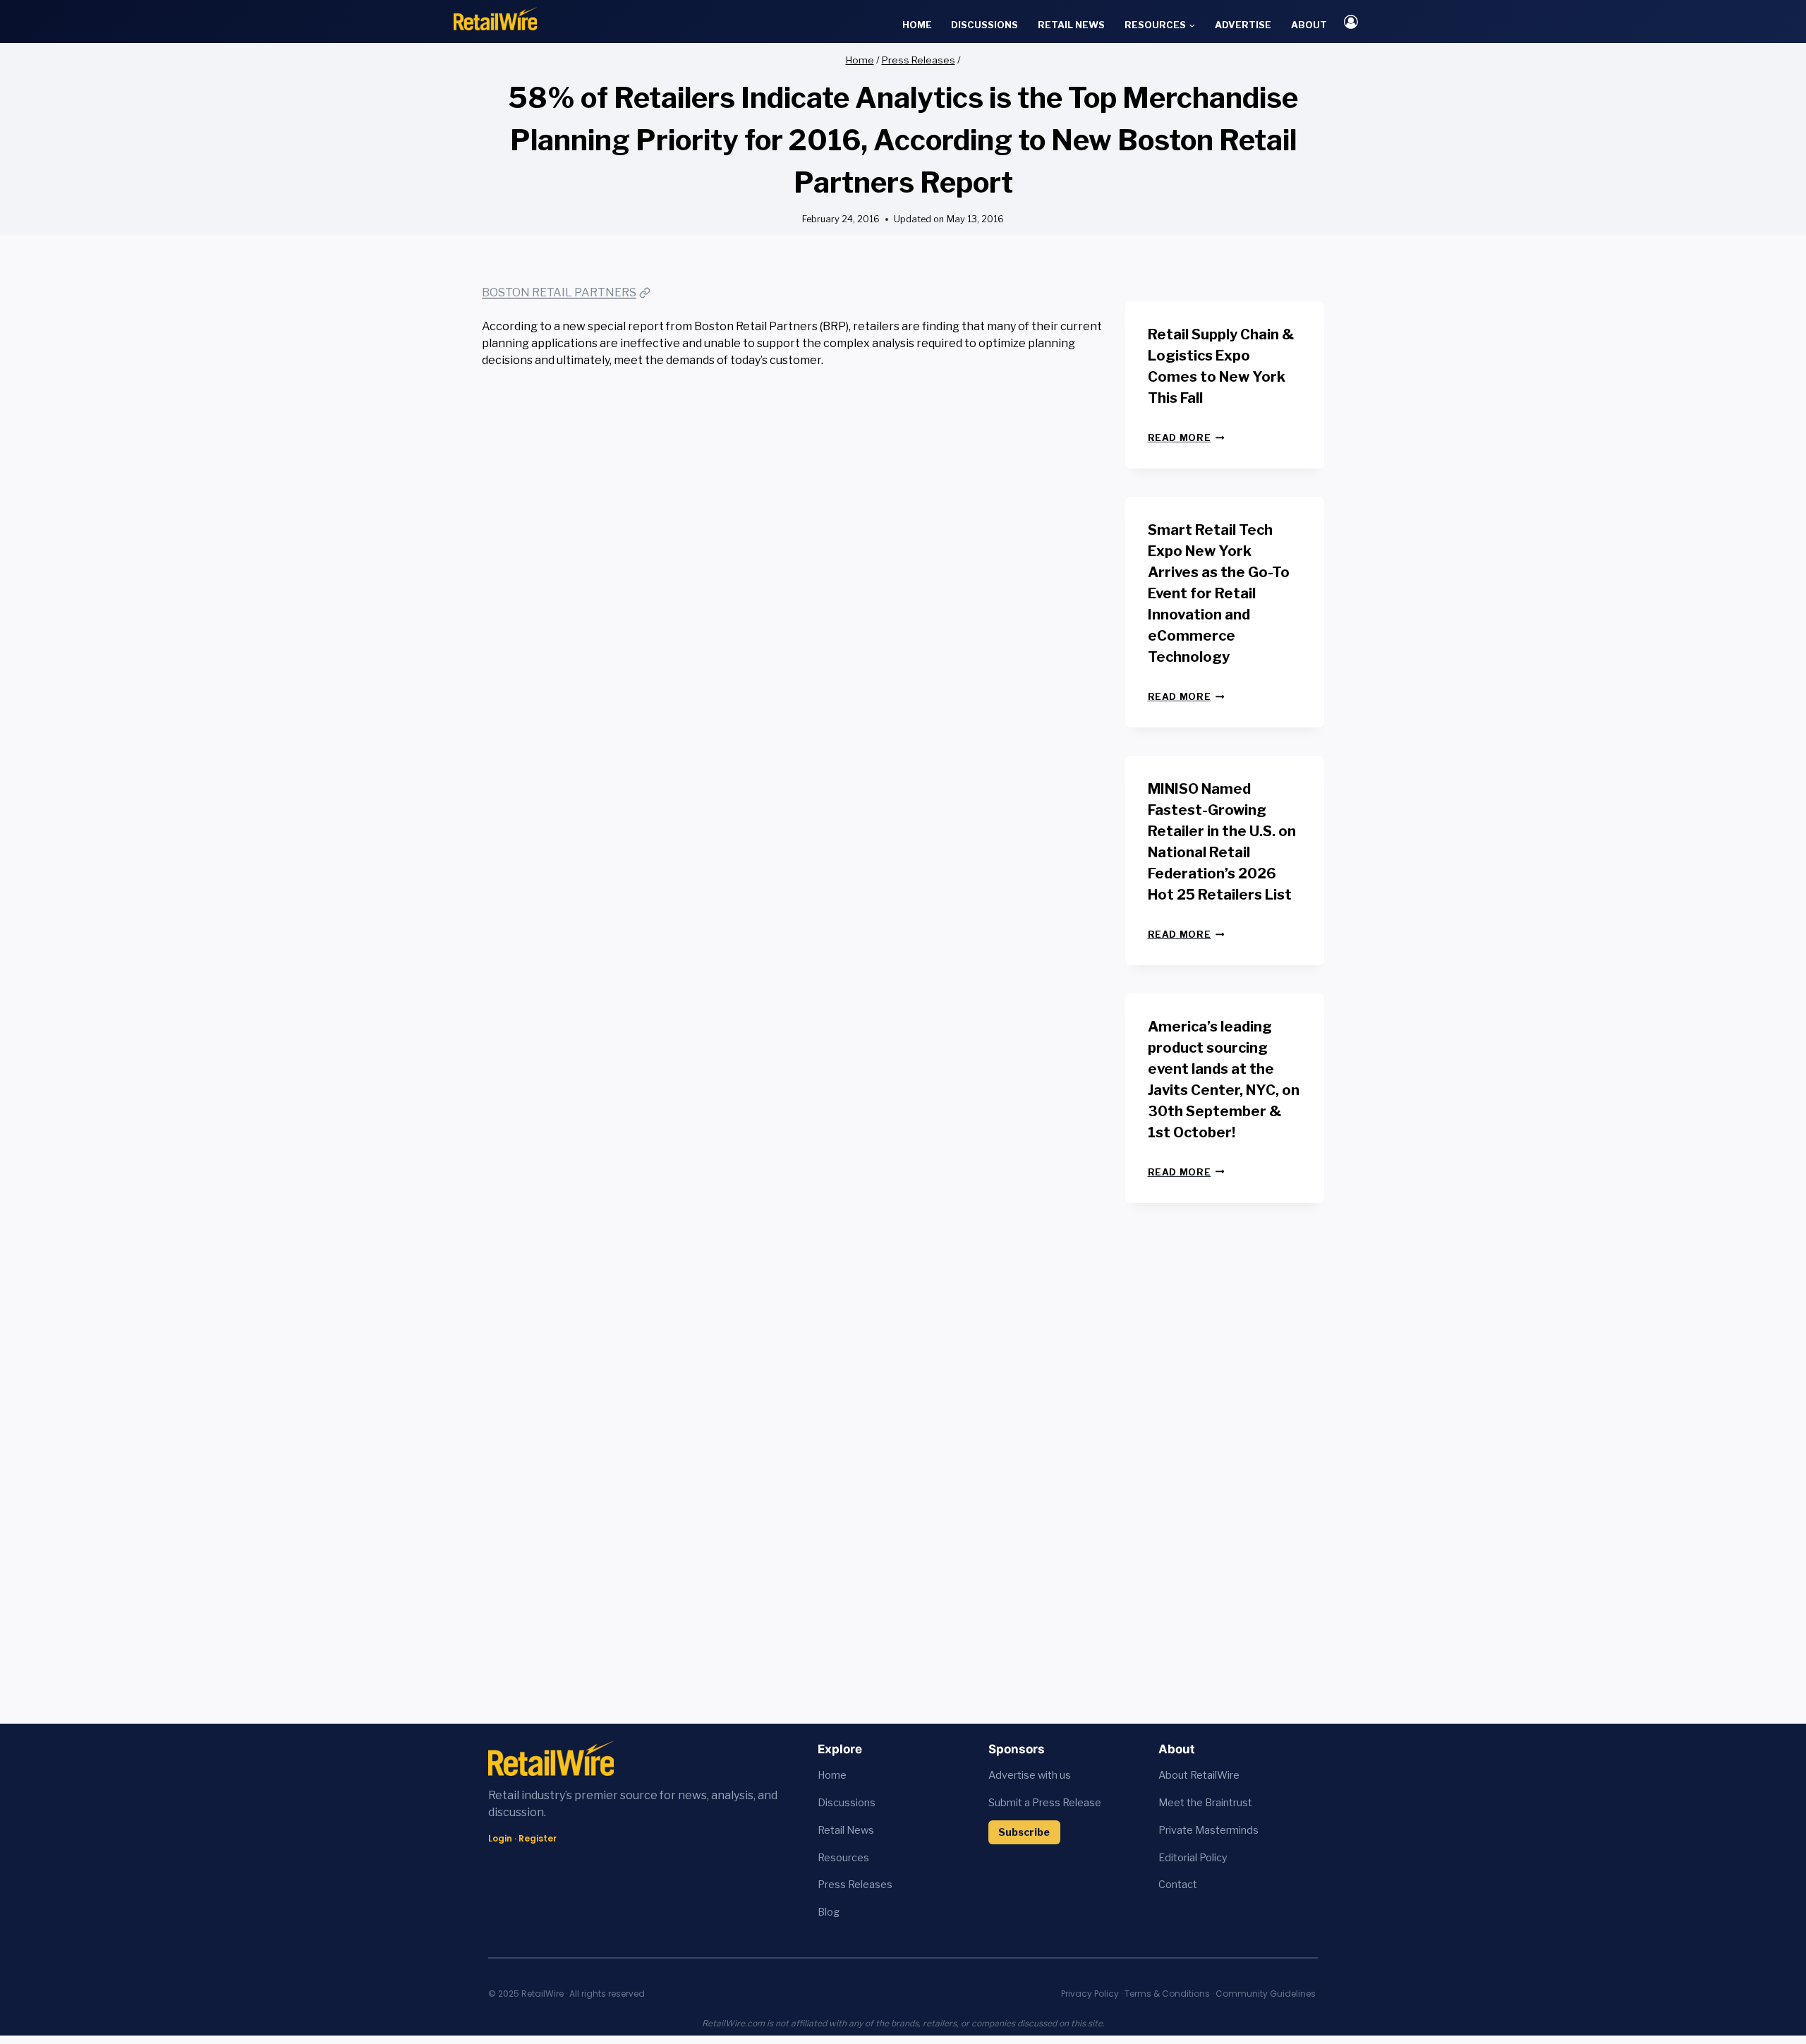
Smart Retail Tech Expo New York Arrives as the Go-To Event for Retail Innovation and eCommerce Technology (1219, 593)
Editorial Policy (1193, 1858)
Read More (1186, 438)
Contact (1178, 1885)
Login (500, 1838)
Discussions (984, 25)
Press (833, 1885)
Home (917, 25)
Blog (829, 1912)
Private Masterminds (1208, 1830)
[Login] (1351, 22)
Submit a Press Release (1045, 1803)
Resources (843, 1858)
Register (538, 1838)
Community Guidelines (1266, 1994)
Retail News (1071, 25)
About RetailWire (1199, 1775)
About (1309, 25)
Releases (870, 1885)
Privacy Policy (1090, 1994)
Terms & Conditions (1167, 1994)
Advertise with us (1030, 1775)
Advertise (1243, 25)
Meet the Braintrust (1205, 1803)
